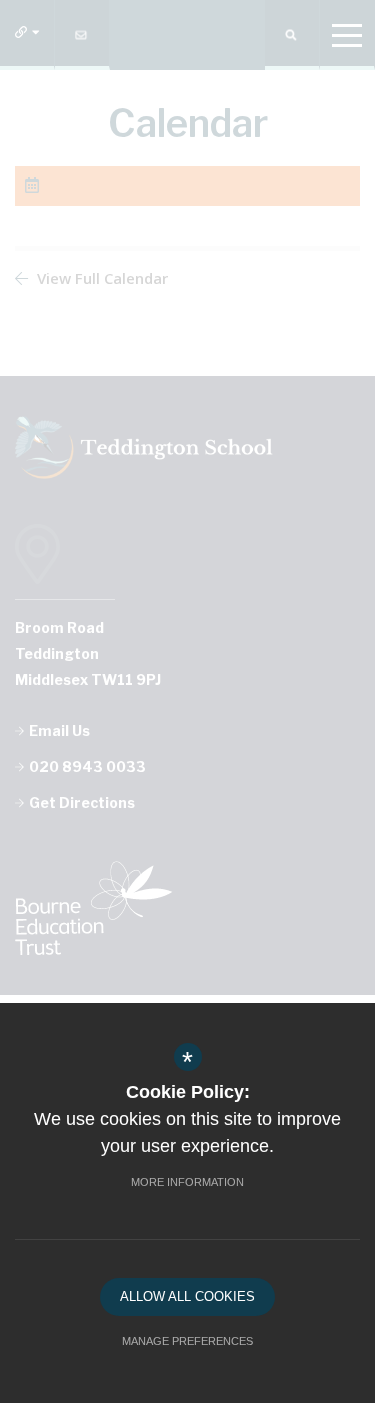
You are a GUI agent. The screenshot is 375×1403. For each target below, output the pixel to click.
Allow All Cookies (187, 1296)
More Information (187, 1182)
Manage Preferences (187, 1341)
